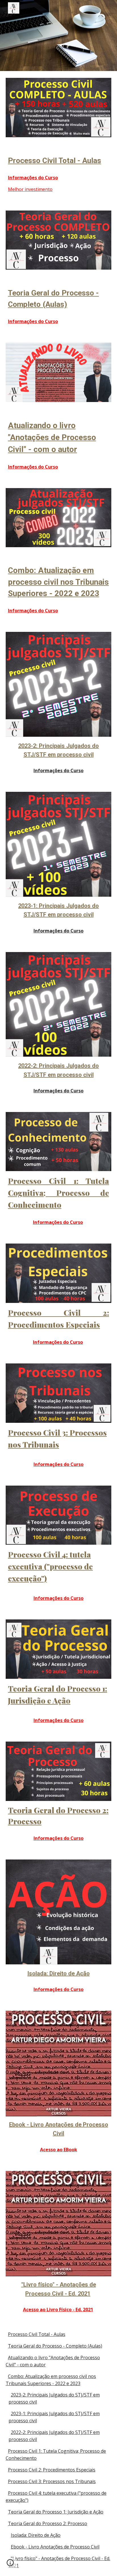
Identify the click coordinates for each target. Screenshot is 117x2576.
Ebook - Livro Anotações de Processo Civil (55, 2547)
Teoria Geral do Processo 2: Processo (48, 2523)
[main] (58, 161)
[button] (10, 2565)
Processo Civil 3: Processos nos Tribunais (52, 2481)
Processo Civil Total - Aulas (37, 2334)
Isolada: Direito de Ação (36, 2535)
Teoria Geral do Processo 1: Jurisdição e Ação (56, 2512)
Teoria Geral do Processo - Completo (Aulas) (55, 2346)
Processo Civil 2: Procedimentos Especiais (52, 2470)
